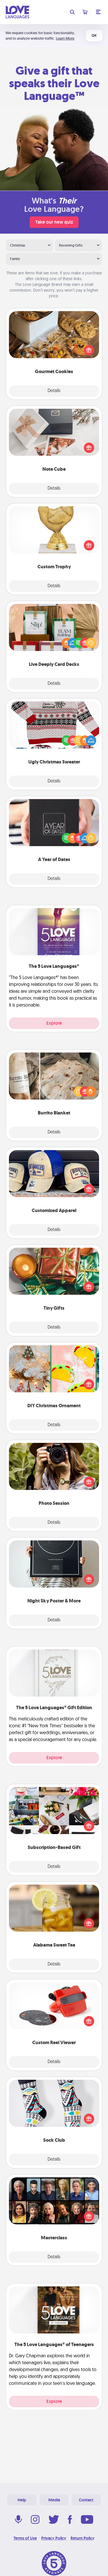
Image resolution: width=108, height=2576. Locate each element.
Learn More (65, 38)
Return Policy (83, 2538)
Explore (54, 1023)
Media (54, 2500)
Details (54, 391)
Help (22, 2500)
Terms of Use (25, 2538)
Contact (86, 2500)
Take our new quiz (54, 222)
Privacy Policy (54, 2538)
